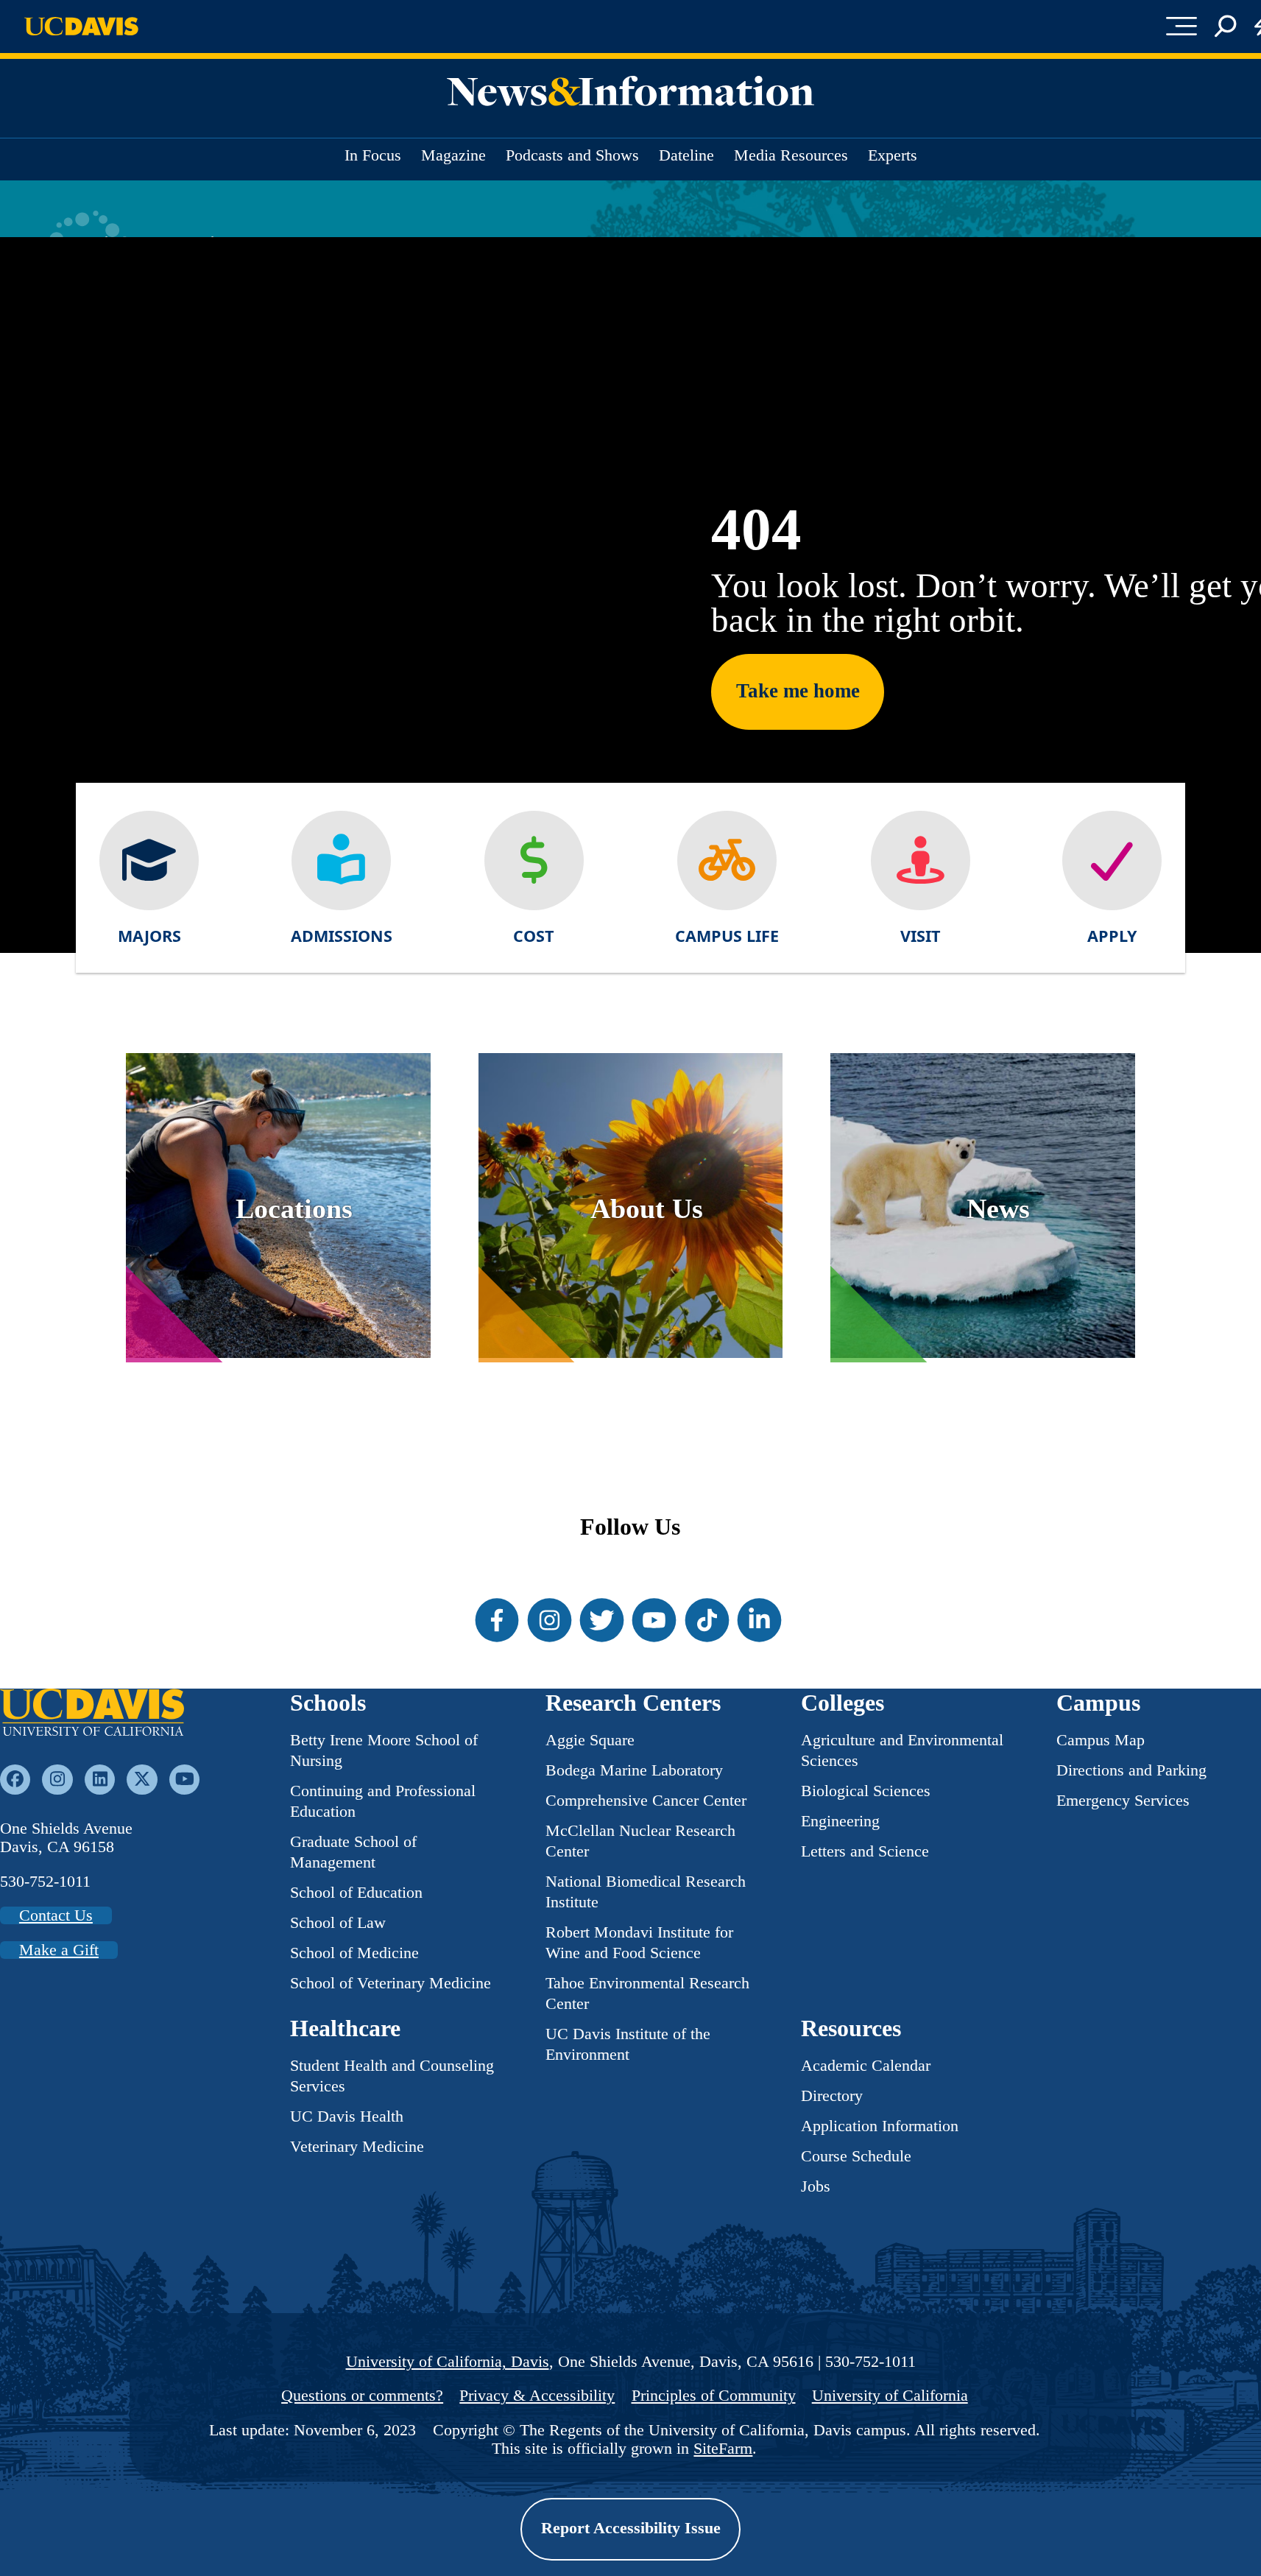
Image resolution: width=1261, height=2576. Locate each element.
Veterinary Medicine (357, 2147)
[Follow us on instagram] (57, 1780)
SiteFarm (723, 2449)
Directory (832, 2096)
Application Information (880, 2126)
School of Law (338, 1923)
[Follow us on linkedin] (100, 1780)
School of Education (356, 1893)
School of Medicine (354, 1953)
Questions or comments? (362, 2396)
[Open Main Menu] (1182, 27)
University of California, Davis (448, 2362)
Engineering (840, 1821)
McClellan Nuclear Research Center (640, 1841)
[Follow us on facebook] (15, 1780)
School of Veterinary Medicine (391, 1983)
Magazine (453, 155)
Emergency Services (1123, 1801)
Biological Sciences (866, 1791)
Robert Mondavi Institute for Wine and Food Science (639, 1943)
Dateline (686, 155)
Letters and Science (865, 1851)
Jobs (816, 2186)
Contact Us (56, 1915)
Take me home (798, 691)
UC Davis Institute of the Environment (628, 2044)
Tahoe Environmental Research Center (647, 1993)
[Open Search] (1225, 27)
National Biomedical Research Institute (646, 1892)
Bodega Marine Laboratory (634, 1770)
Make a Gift (59, 1950)
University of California (890, 2396)
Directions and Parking (1131, 1770)
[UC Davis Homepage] (81, 26)
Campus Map (1101, 1740)
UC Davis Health (347, 2116)
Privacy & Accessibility (537, 2396)
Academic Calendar (866, 2066)
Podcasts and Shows (572, 155)
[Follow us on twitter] (142, 1780)
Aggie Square (590, 1740)
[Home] (92, 1714)
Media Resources (791, 155)
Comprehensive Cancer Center (646, 1801)
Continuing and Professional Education (383, 1801)
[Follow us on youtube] (184, 1780)
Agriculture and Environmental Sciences (902, 1750)
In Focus (373, 155)
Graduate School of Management (353, 1852)
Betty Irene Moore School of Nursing (384, 1750)
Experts (893, 155)
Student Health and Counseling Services (392, 2076)
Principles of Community (714, 2396)
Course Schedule (856, 2156)
